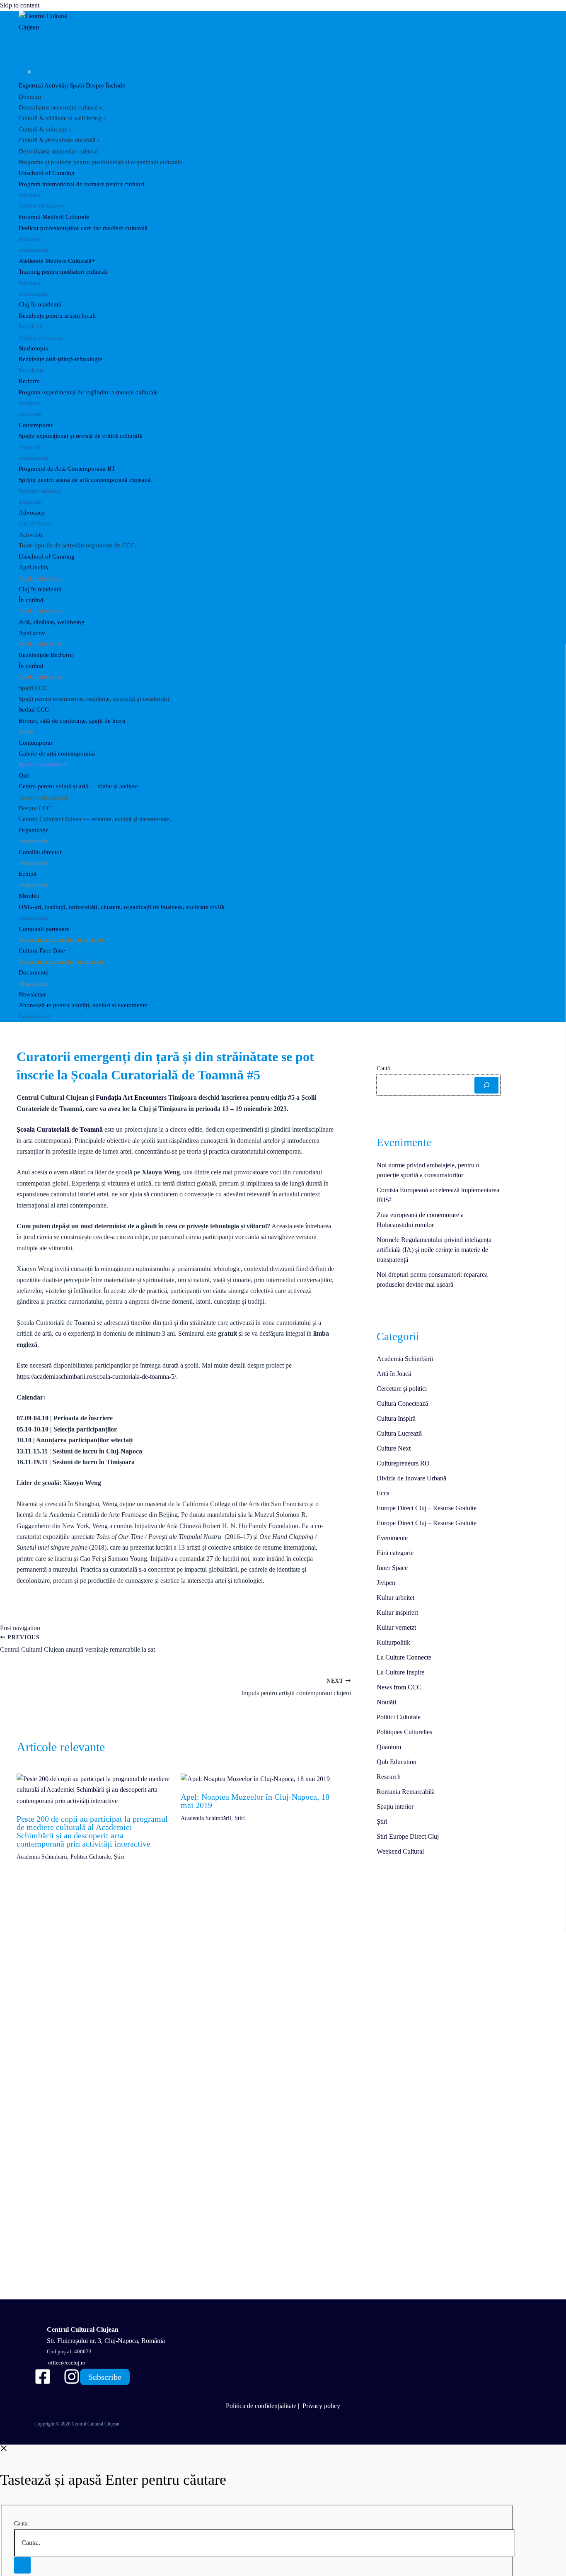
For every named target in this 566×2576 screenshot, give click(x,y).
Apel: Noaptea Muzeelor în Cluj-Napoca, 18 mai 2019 (255, 1801)
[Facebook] (43, 2383)
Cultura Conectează (402, 1403)
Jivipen (386, 1583)
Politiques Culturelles (404, 1732)
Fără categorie (395, 1553)
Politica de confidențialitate (261, 2406)
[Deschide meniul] (27, 55)
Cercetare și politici (402, 1389)
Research (389, 1777)
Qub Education (397, 1762)
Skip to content (20, 5)
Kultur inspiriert (397, 1612)
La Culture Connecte (404, 1657)
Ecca (383, 1493)
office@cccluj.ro (66, 2363)
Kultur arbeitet (395, 1598)
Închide (115, 85)
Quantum (389, 1747)
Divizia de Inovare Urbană (411, 1478)
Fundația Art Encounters (131, 1097)
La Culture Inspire (400, 1672)
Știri (119, 1857)
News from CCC (399, 1687)
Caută (383, 1068)
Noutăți (386, 1702)
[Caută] (486, 1085)
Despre (95, 85)
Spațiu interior (395, 1807)
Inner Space (392, 1568)
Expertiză (31, 85)
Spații (77, 85)
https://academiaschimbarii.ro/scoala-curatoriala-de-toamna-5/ (96, 1377)
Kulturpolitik (393, 1642)
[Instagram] (72, 2383)
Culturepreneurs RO (403, 1463)
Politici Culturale (91, 1857)
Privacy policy (321, 2406)
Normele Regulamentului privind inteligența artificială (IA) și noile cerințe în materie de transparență (434, 1250)
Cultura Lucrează (399, 1433)
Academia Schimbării (42, 1857)
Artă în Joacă (394, 1374)
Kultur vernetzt (396, 1627)
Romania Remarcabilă (406, 1792)
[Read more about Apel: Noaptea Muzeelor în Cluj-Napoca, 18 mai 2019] (255, 1779)
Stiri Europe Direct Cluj (408, 1836)
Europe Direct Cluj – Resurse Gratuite (427, 1508)
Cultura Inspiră (396, 1418)
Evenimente (392, 1538)
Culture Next (394, 1448)
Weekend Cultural (400, 1851)
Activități (56, 85)
